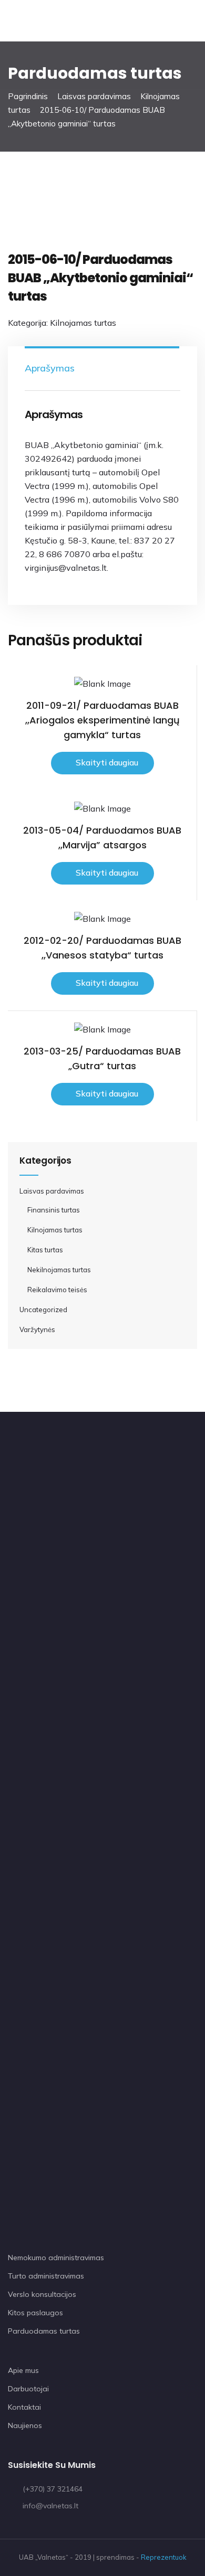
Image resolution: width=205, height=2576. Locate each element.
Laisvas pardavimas (94, 96)
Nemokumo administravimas (56, 2258)
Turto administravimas (46, 2276)
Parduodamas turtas (44, 2331)
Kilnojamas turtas (83, 323)
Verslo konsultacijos (42, 2294)
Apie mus (23, 2370)
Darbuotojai (28, 2389)
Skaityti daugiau (107, 762)
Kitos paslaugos (35, 2313)
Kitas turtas (45, 1250)
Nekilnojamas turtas (59, 1270)
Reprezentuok (164, 2557)
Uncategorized (43, 1310)
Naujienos (25, 2425)
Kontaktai (24, 2407)
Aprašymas (50, 368)
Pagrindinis (28, 96)
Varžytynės (37, 1329)
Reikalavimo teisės (57, 1290)
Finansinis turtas (54, 1210)
